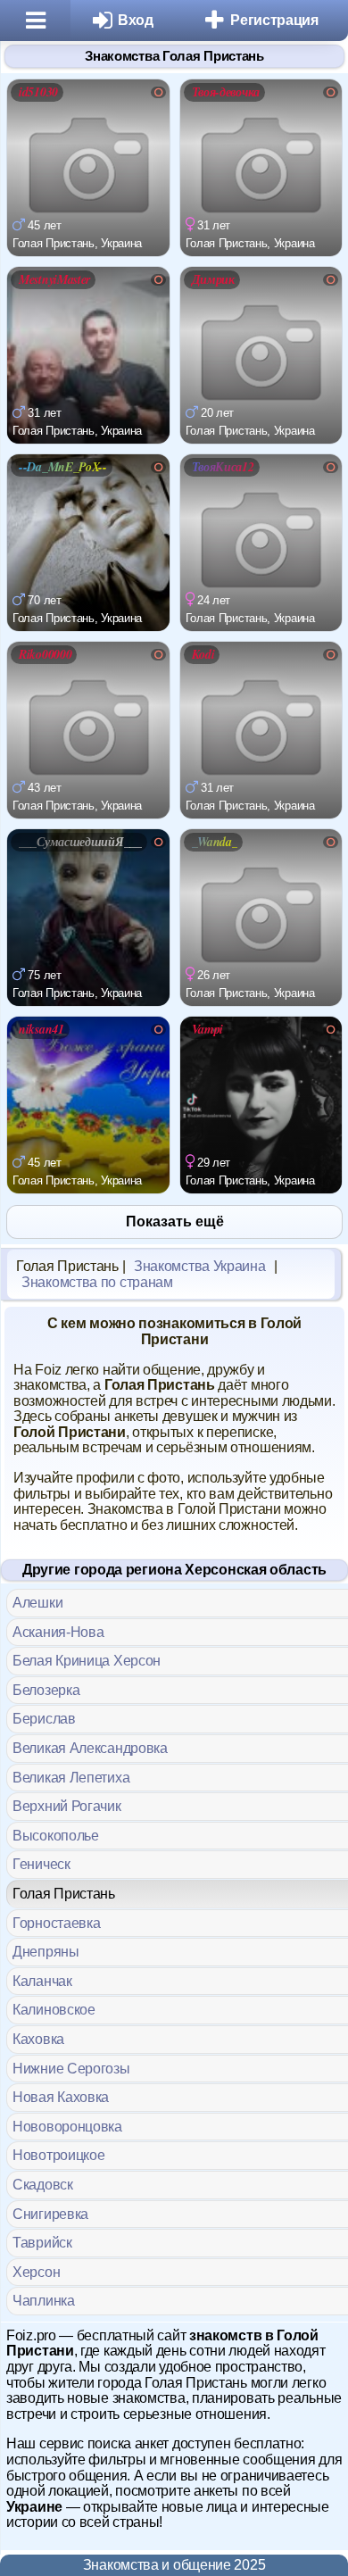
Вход (136, 20)
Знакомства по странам (97, 1282)
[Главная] (35, 21)
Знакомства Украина (200, 1266)
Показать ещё (175, 1222)
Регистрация (274, 20)
